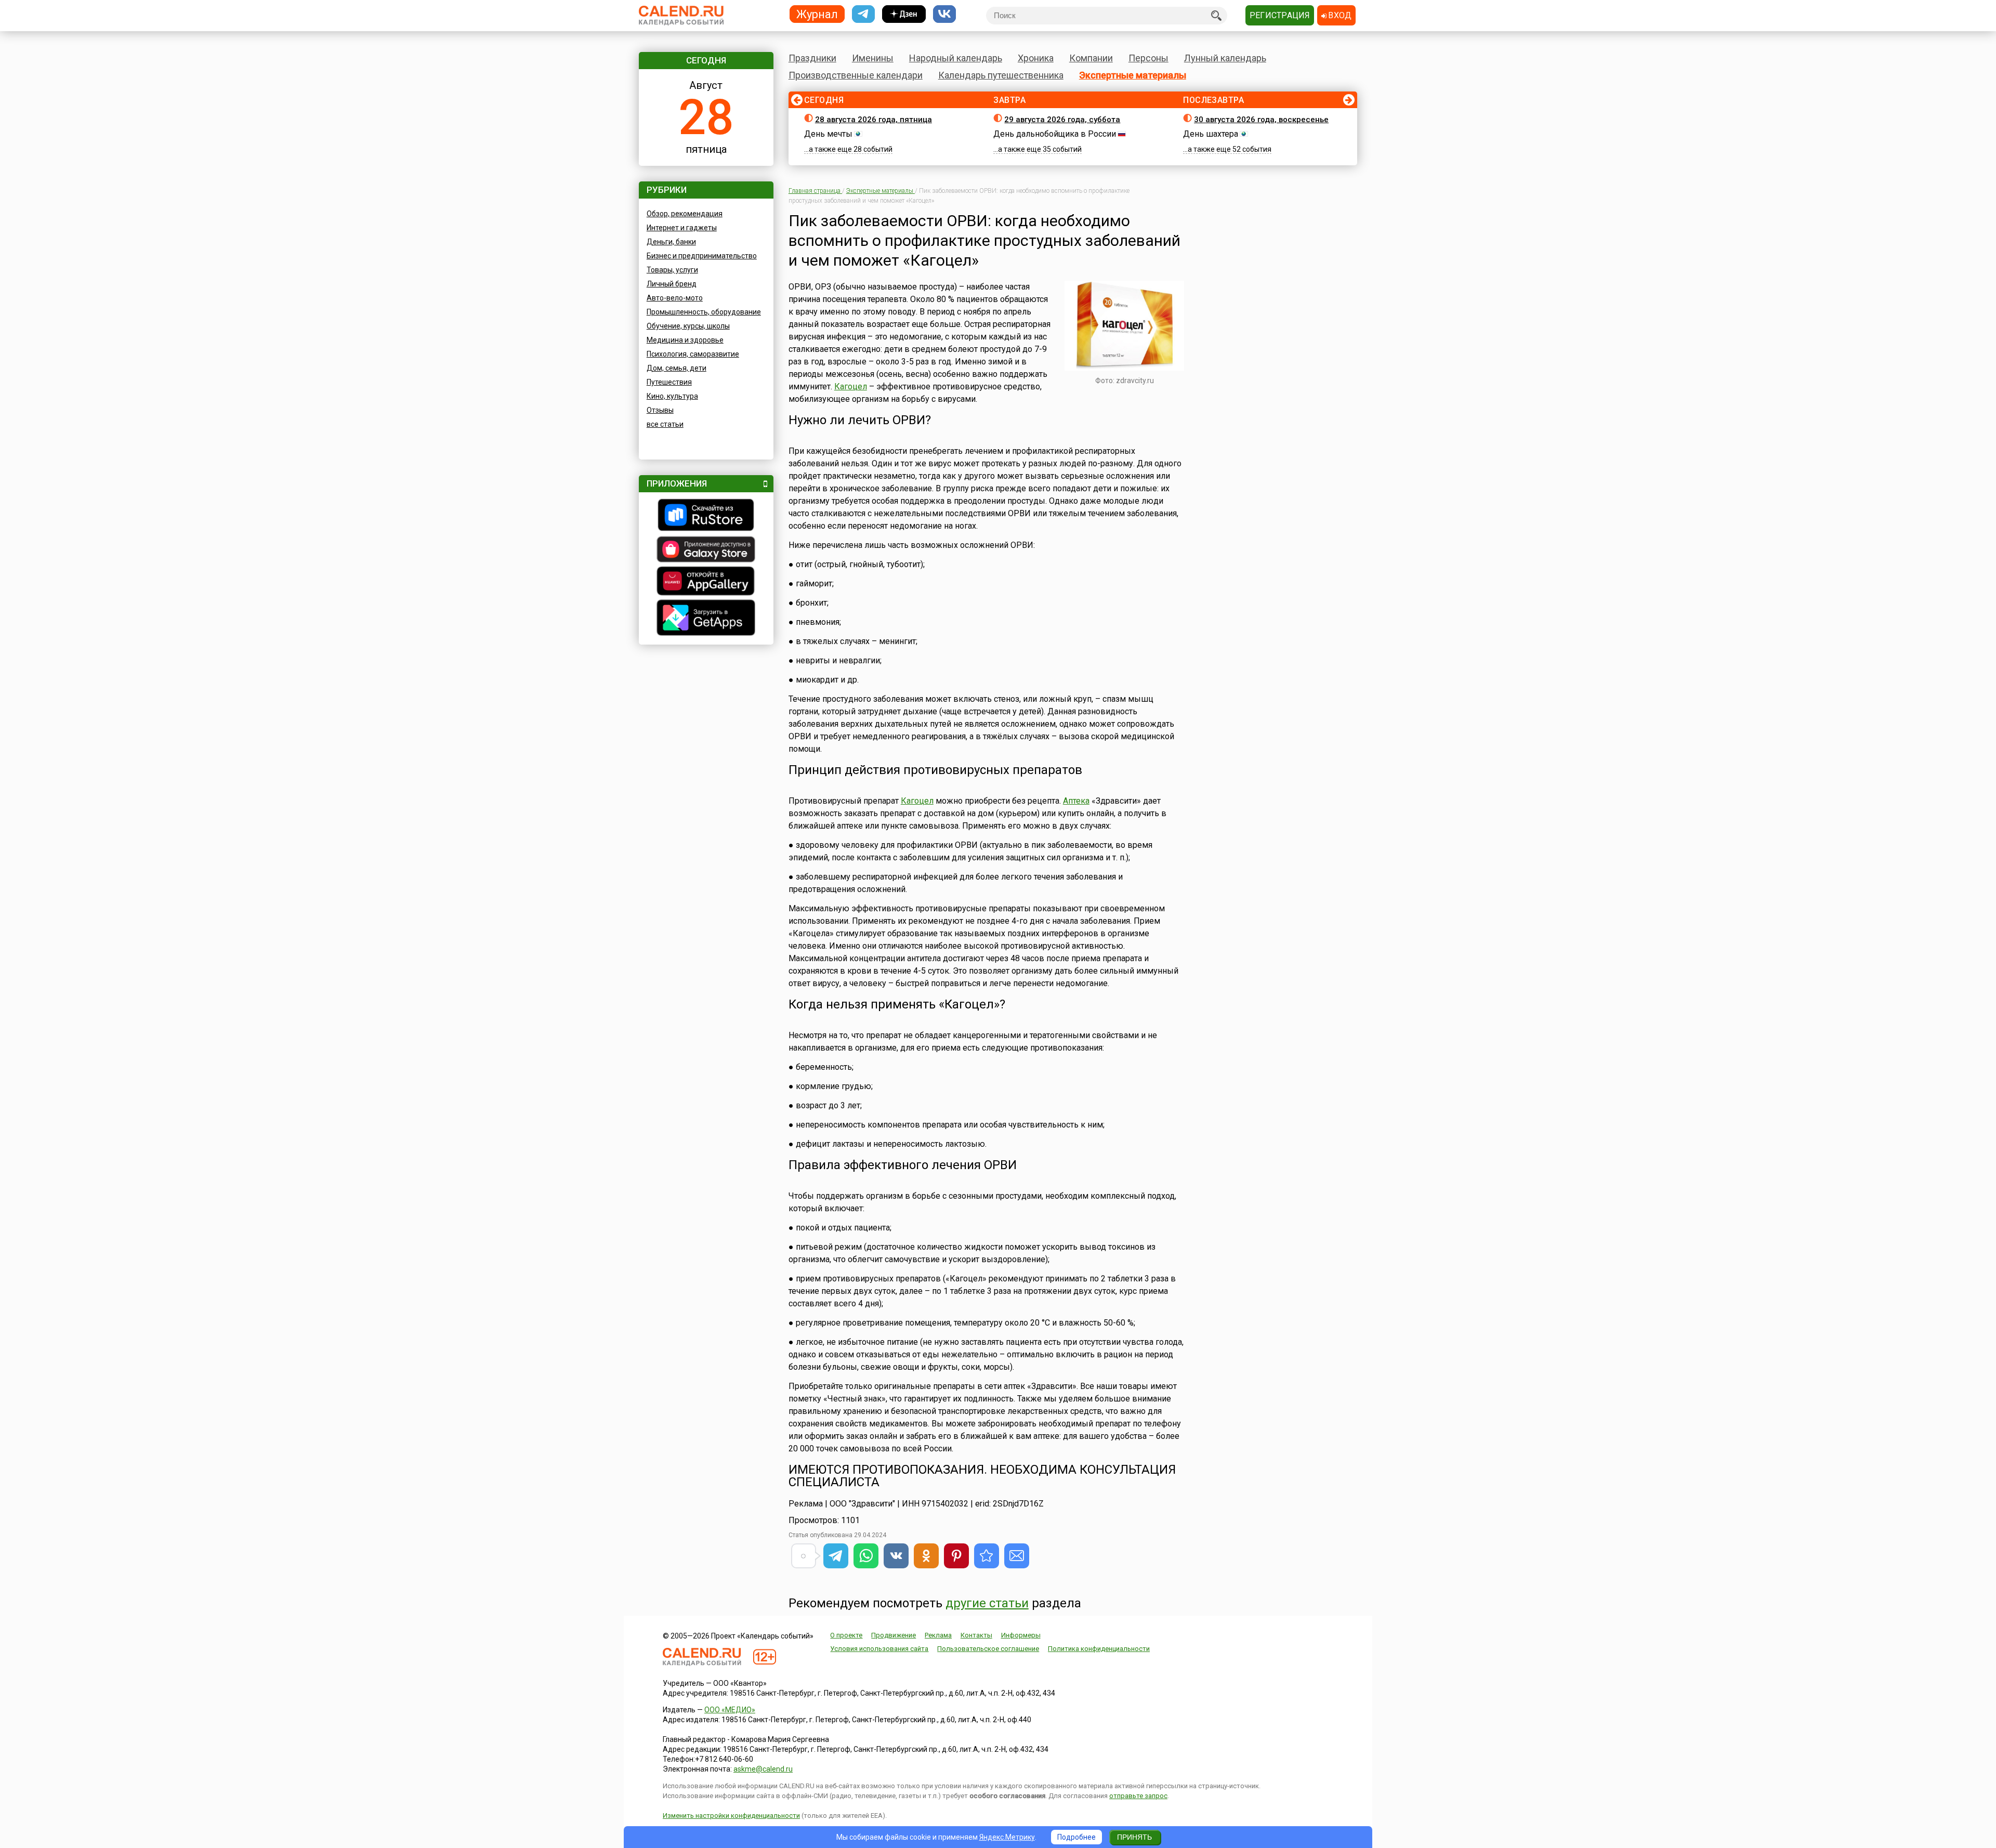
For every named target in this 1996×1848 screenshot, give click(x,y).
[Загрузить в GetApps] (706, 619)
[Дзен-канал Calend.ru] (904, 14)
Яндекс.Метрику (1007, 1837)
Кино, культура (672, 396)
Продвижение (894, 1635)
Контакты (976, 1635)
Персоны (1148, 58)
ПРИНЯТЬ (1134, 1837)
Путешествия (669, 382)
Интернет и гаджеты (682, 228)
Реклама (938, 1635)
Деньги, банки (671, 242)
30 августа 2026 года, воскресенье (1261, 120)
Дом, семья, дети (677, 368)
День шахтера (1211, 134)
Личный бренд (672, 284)
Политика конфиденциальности (1099, 1649)
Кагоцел (851, 386)
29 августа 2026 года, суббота (1062, 120)
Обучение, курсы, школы (688, 326)
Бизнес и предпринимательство (702, 256)
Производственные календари (856, 75)
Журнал (817, 14)
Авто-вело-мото (675, 298)
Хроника (1036, 58)
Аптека (1076, 801)
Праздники (812, 58)
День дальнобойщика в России (1055, 134)
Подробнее (1076, 1837)
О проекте (846, 1635)
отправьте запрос (1138, 1796)
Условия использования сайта (879, 1649)
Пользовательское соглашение (988, 1649)
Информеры (1021, 1635)
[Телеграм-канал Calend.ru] (863, 14)
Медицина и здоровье (685, 340)
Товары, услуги (672, 270)
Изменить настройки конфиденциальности (731, 1816)
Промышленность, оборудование (704, 312)
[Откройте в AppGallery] (706, 582)
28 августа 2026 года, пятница (874, 120)
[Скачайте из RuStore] (706, 516)
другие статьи (987, 1603)
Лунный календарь (1225, 58)
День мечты (828, 134)
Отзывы (660, 410)
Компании (1091, 58)
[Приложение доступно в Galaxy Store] (706, 551)
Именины (873, 58)
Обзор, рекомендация (685, 214)
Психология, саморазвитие (693, 354)
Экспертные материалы (1133, 75)
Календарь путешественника (1001, 75)
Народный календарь (956, 58)
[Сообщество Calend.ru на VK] (944, 14)
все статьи (665, 424)
